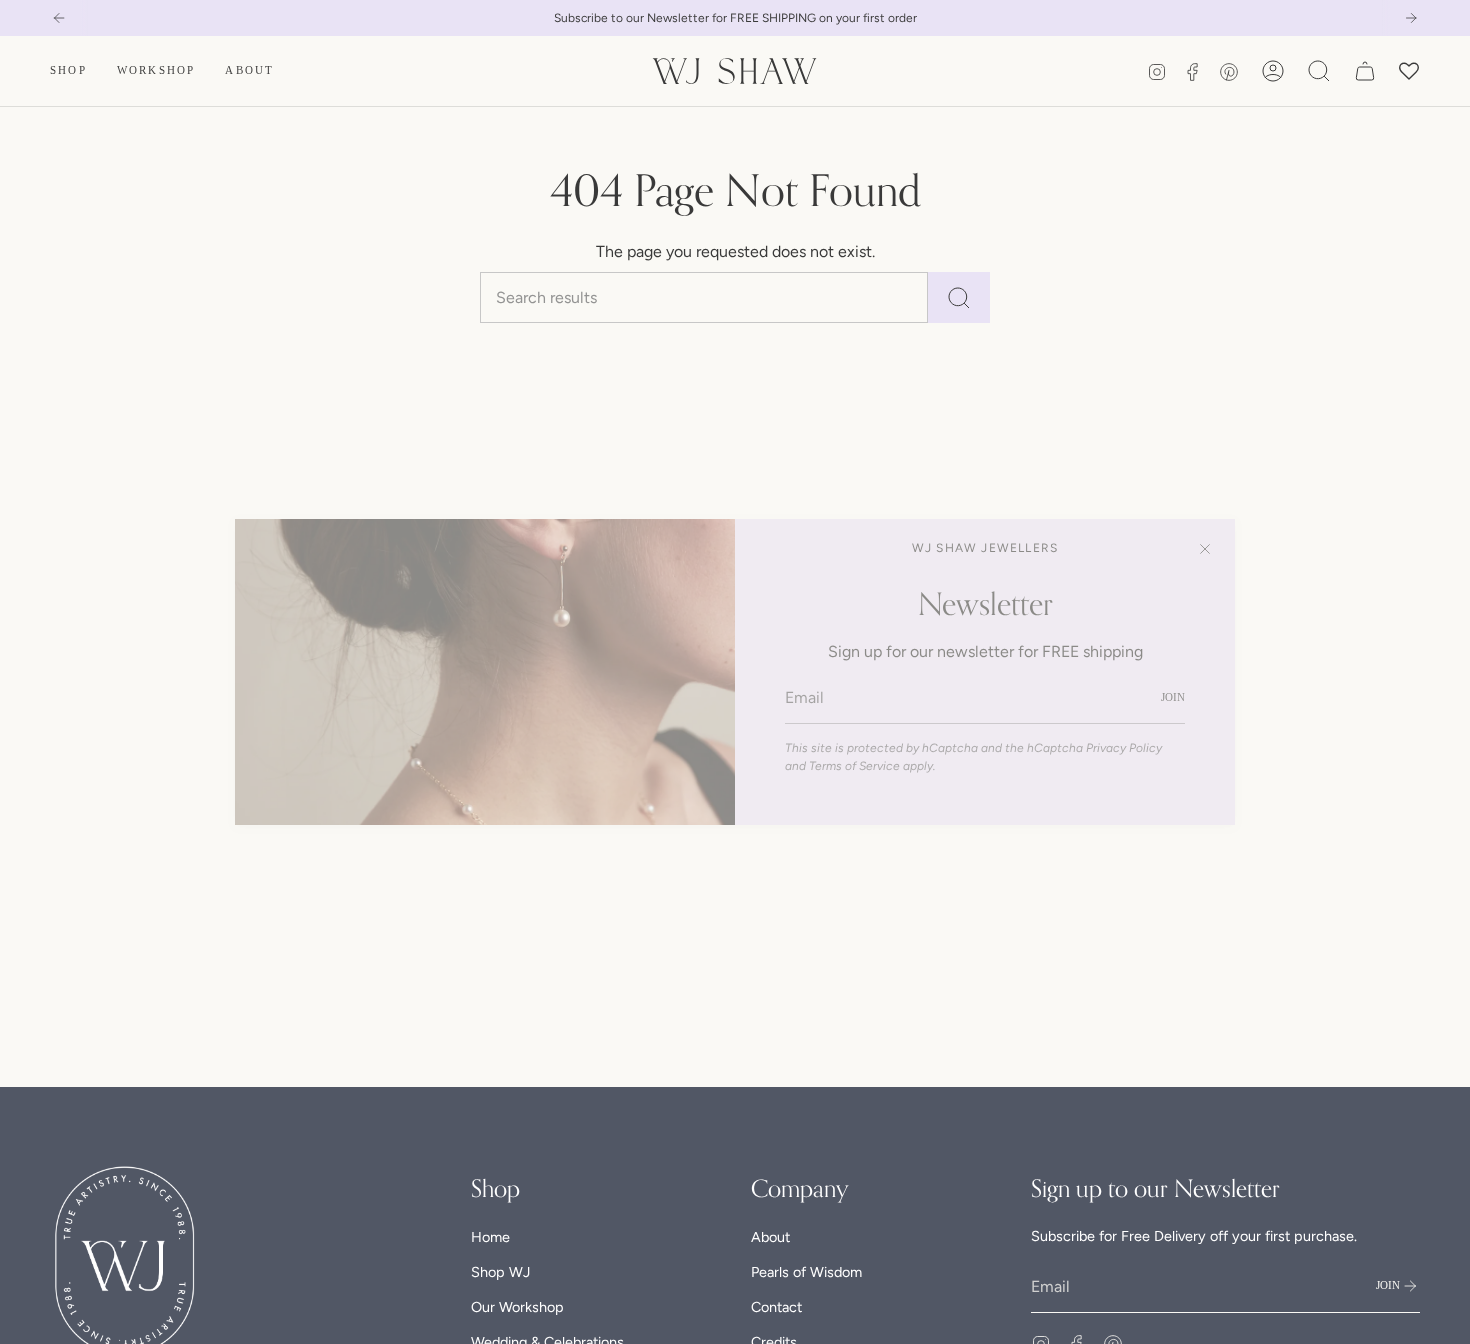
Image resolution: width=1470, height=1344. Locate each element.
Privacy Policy (1124, 748)
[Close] (1205, 549)
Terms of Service (854, 766)
